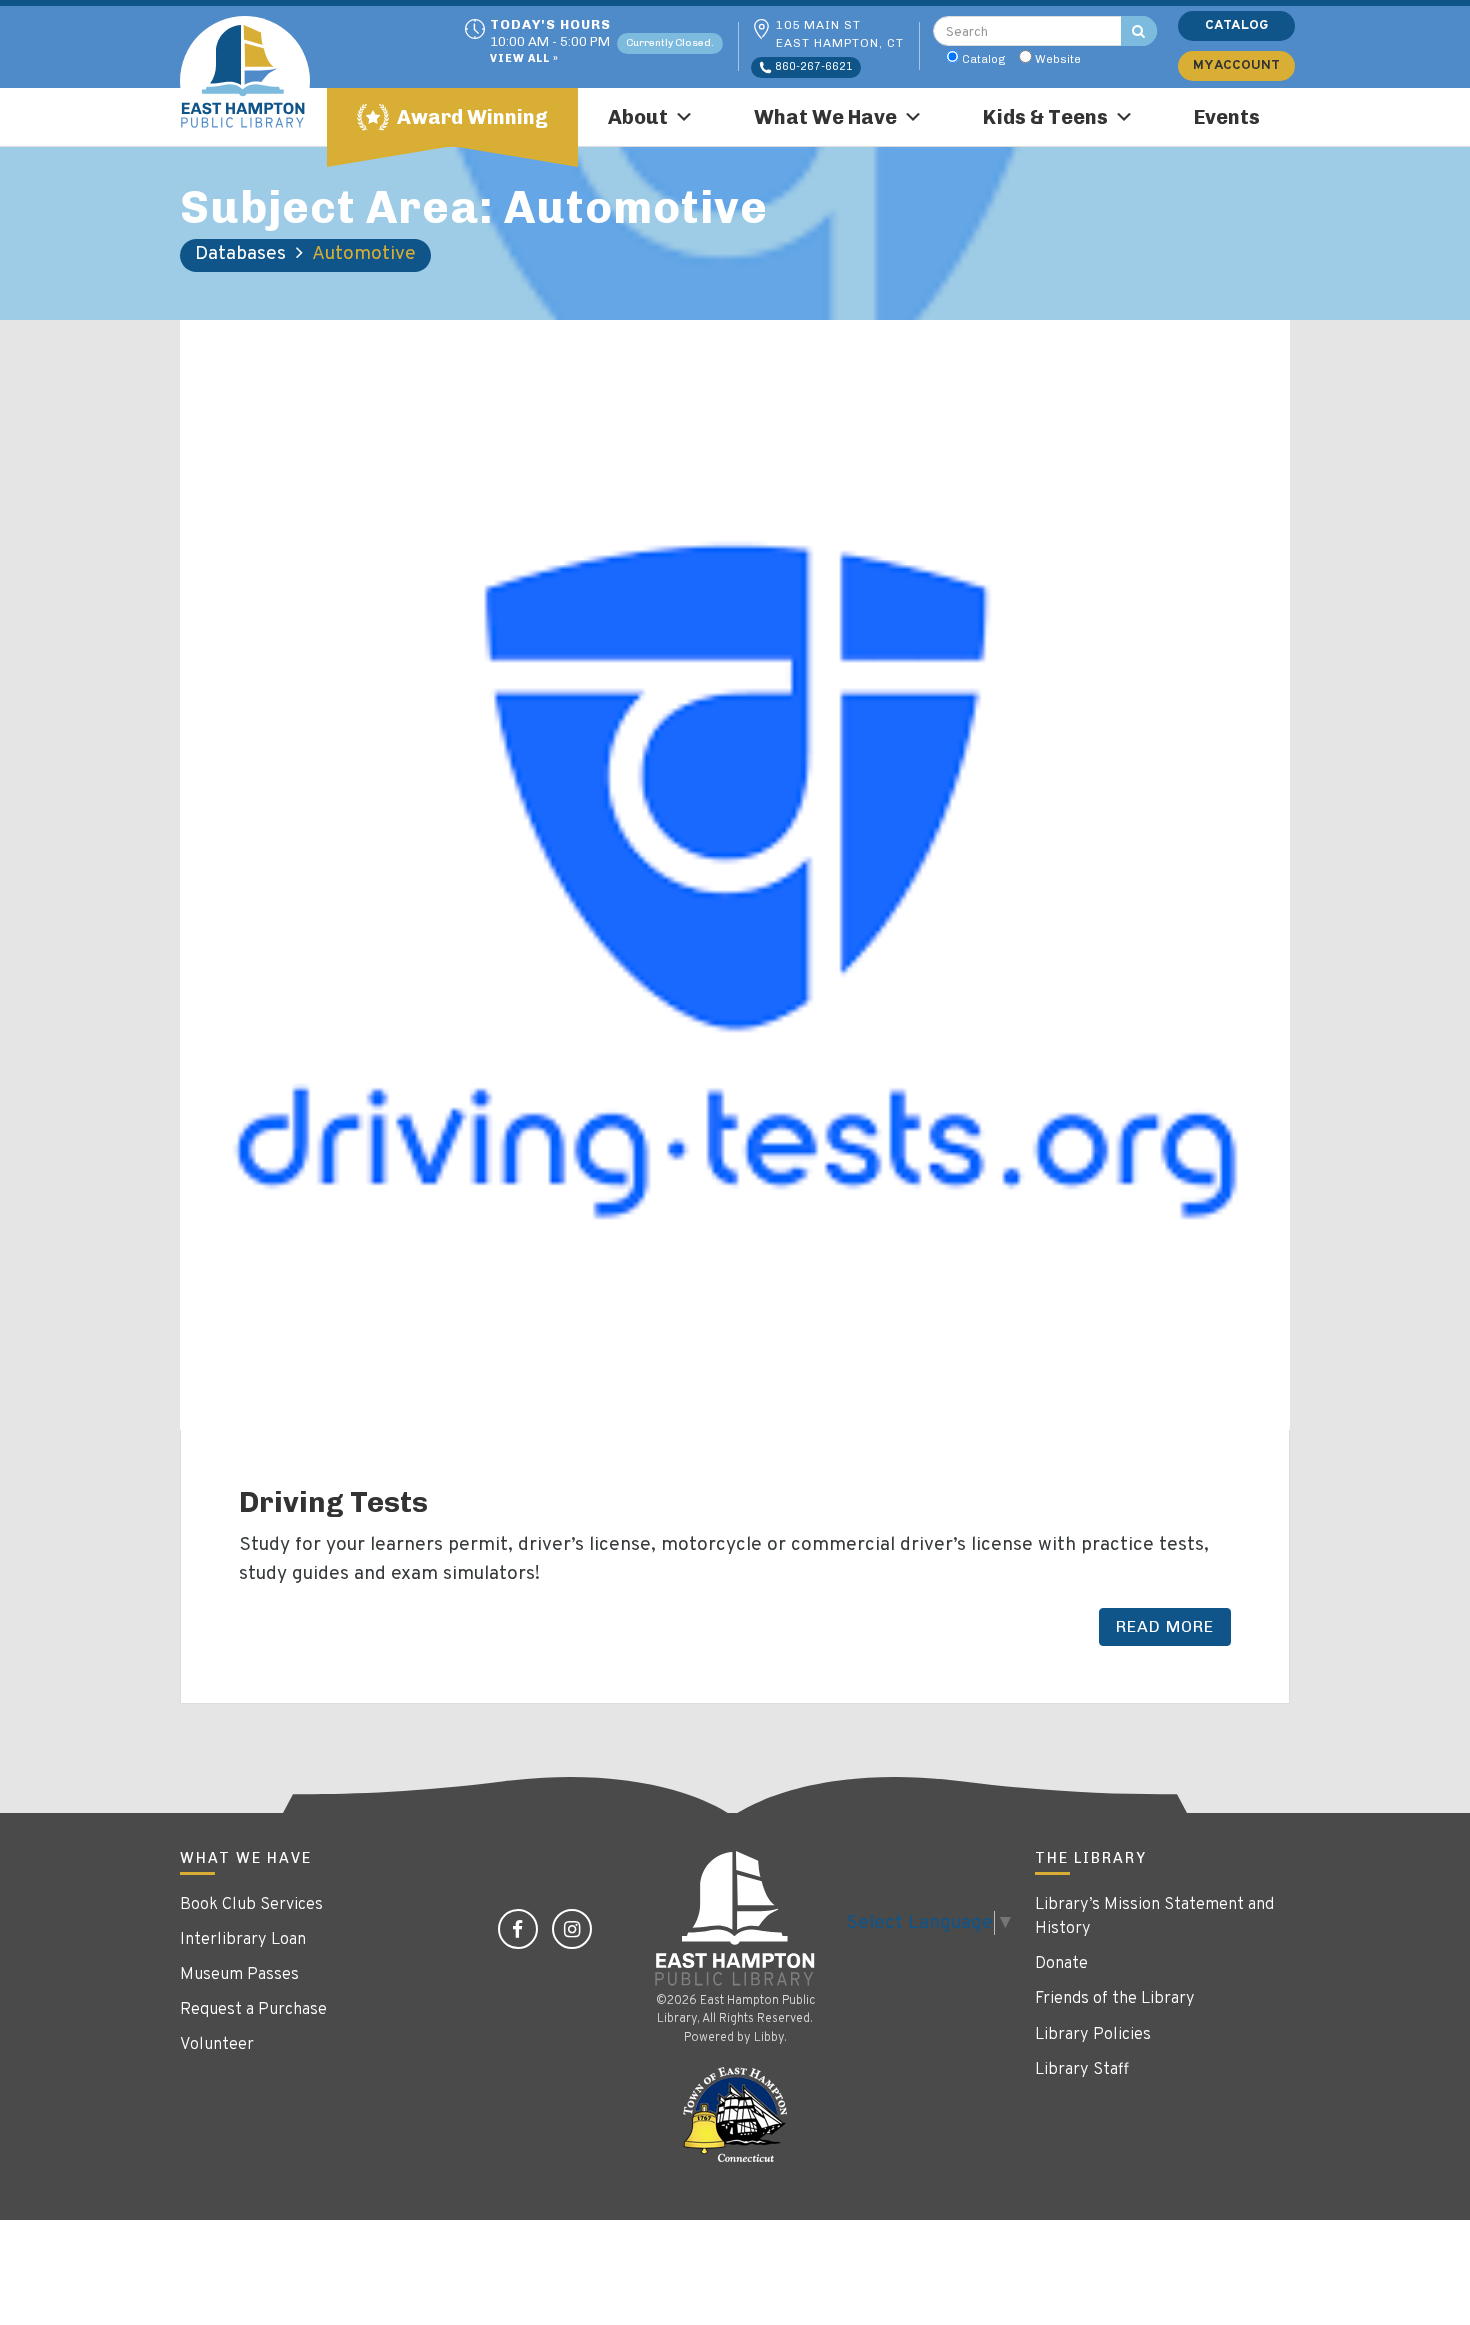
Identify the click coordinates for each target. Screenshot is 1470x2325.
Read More (1165, 1626)
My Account (1236, 65)
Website (1058, 59)
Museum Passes (239, 1975)
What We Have (825, 117)
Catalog (984, 59)
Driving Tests (333, 1502)
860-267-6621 (812, 66)
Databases (240, 254)
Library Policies (1093, 2035)
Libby (769, 2038)
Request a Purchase (253, 2010)
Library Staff (1082, 2070)
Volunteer (217, 2045)
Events (1227, 117)
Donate (1061, 1964)
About (638, 117)
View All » (524, 59)
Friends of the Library (1115, 1999)
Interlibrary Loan (243, 1940)
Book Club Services (251, 1905)
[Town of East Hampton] (735, 2115)
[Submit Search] (1139, 31)
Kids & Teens (1045, 117)
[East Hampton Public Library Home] (260, 81)
